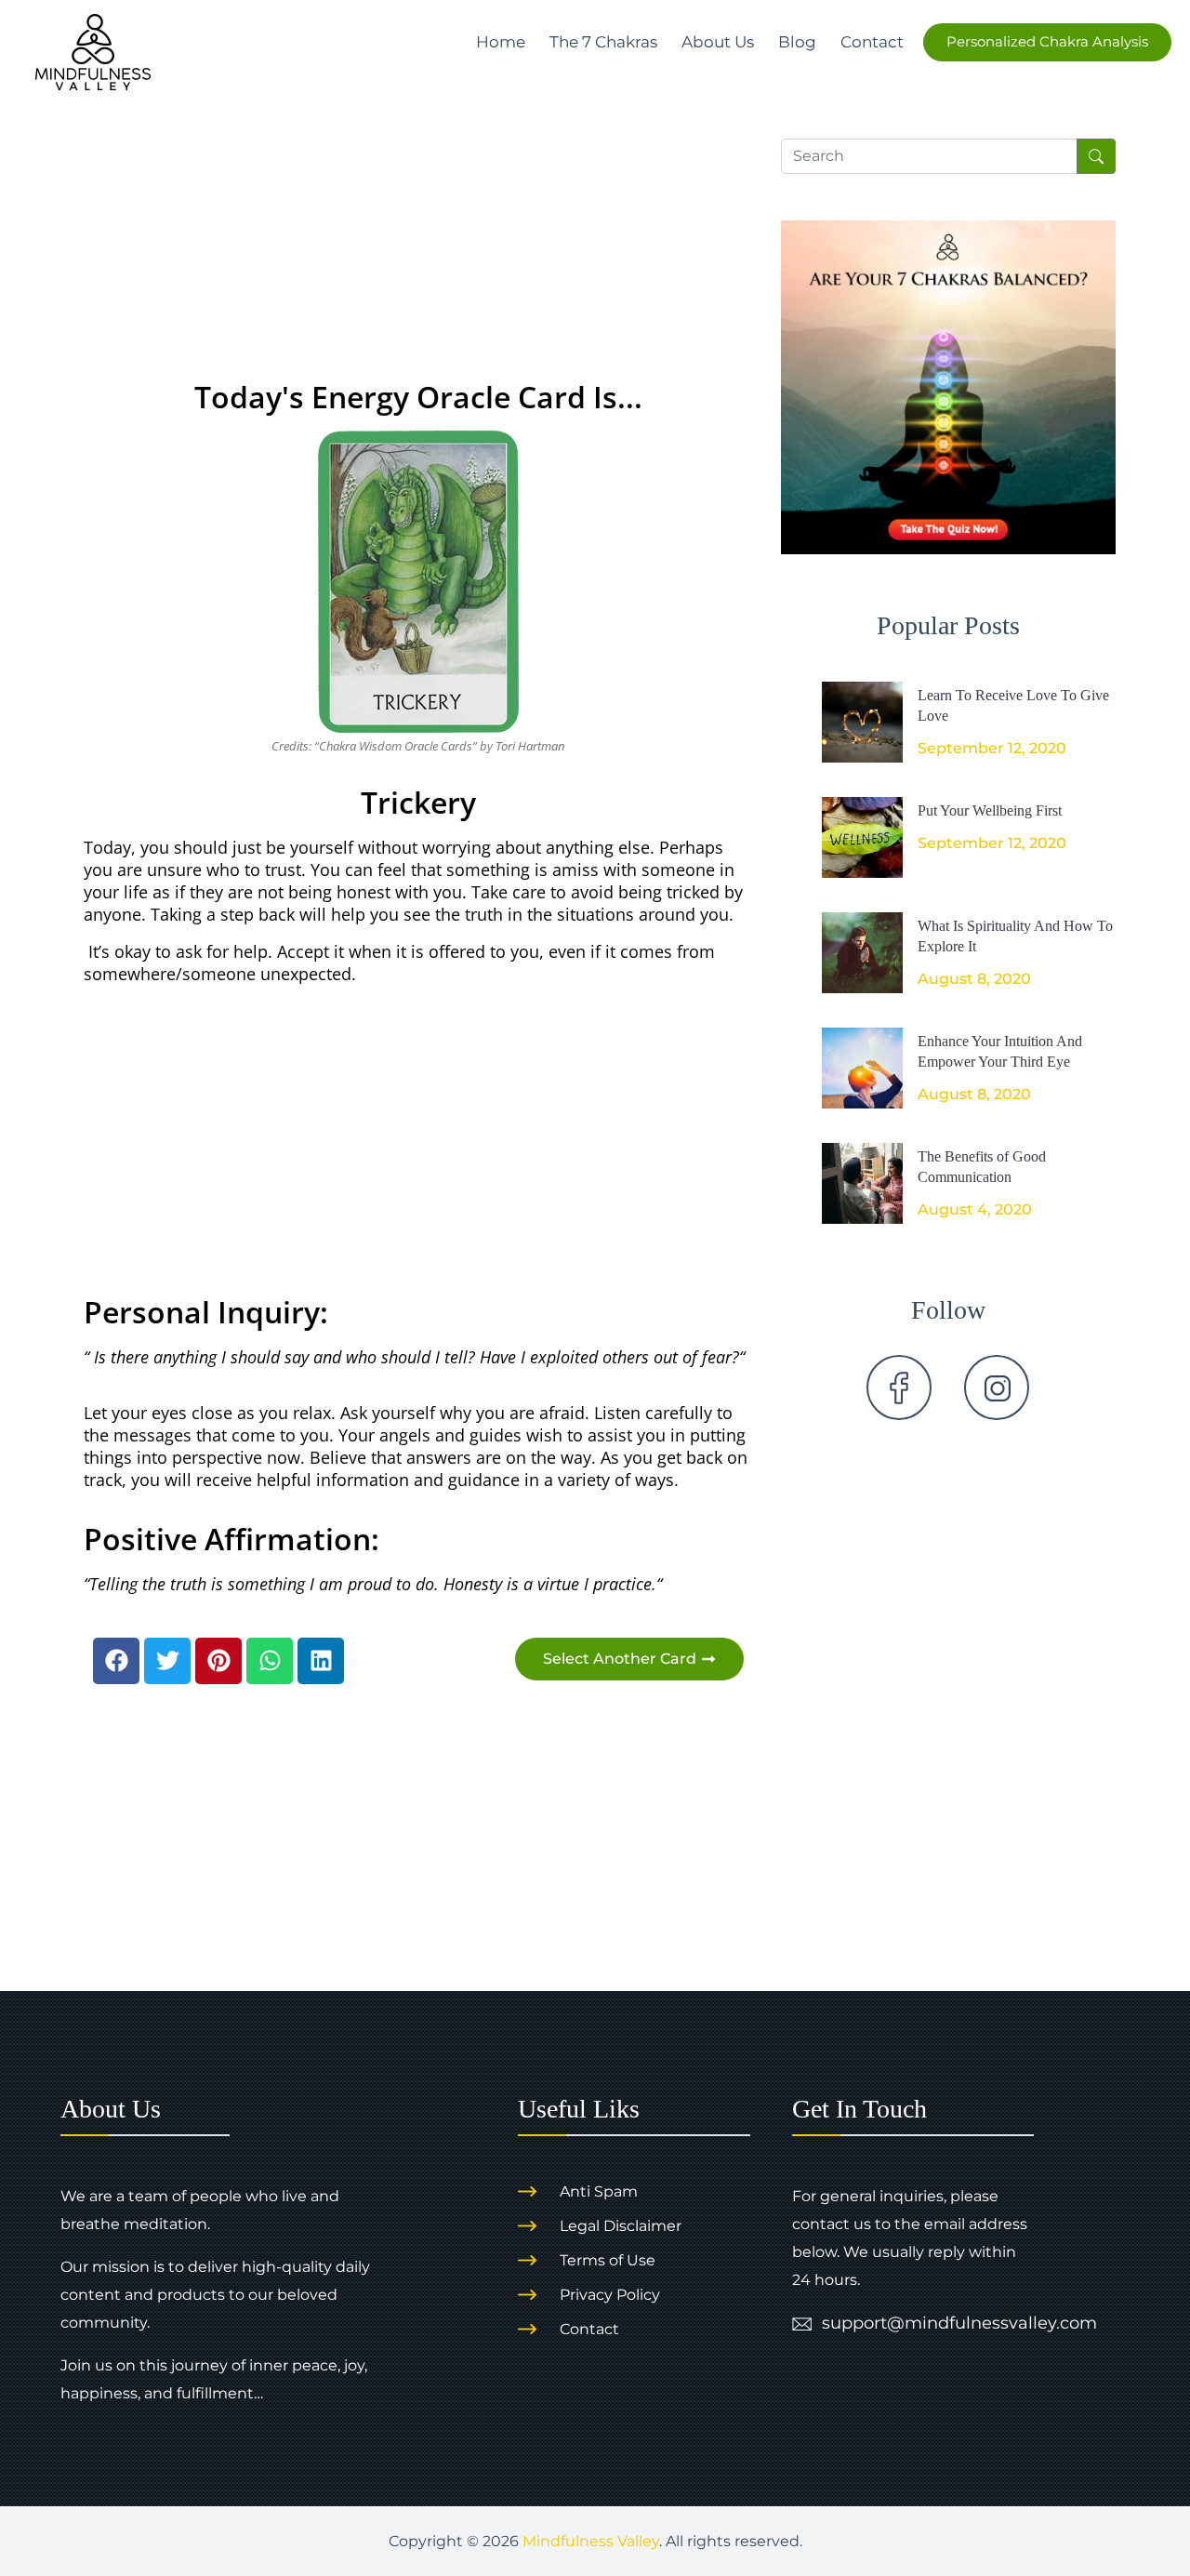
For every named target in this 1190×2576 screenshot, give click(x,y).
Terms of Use (608, 2260)
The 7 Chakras (603, 42)
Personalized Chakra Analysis (1047, 41)
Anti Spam (599, 2191)
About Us (718, 42)
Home (501, 42)
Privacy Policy (610, 2295)
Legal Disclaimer (621, 2226)
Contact (872, 42)
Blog (797, 42)
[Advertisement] (418, 233)
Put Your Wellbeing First (990, 810)
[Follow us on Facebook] (899, 1388)
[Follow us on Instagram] (997, 1388)
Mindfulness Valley (591, 2541)
